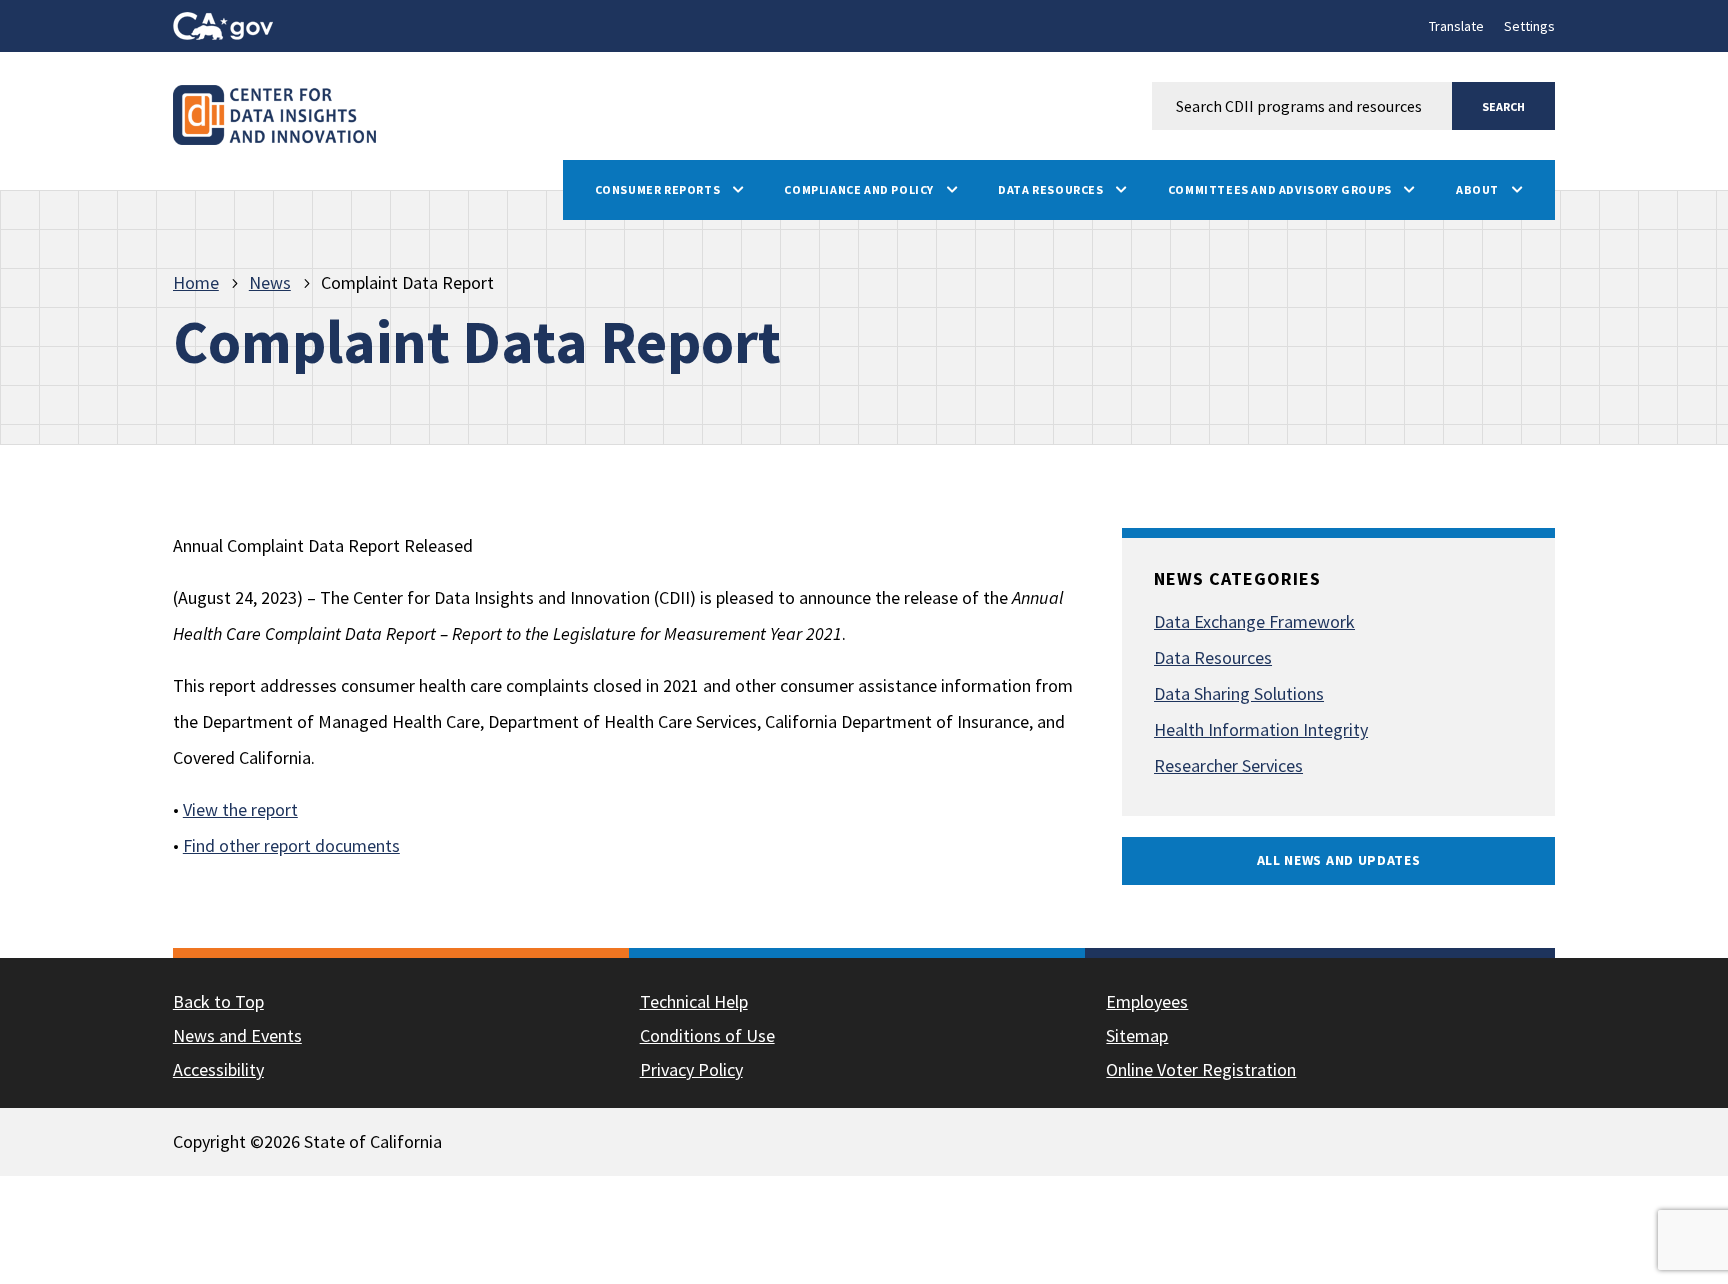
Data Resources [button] (1052, 189)
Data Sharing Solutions (1239, 693)
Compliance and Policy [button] (860, 189)
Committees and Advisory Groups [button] (1281, 189)
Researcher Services (1228, 765)
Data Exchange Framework (1254, 621)
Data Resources (1213, 657)
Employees (1147, 1001)
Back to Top (218, 1001)
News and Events (237, 1035)
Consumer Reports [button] (659, 189)
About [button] (1479, 189)
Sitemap (1137, 1035)
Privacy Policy (691, 1069)
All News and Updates (1339, 860)
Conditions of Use (707, 1035)
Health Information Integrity (1261, 729)
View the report (240, 809)
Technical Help (694, 1001)
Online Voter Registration (1201, 1069)
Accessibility (218, 1069)
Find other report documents (291, 845)
